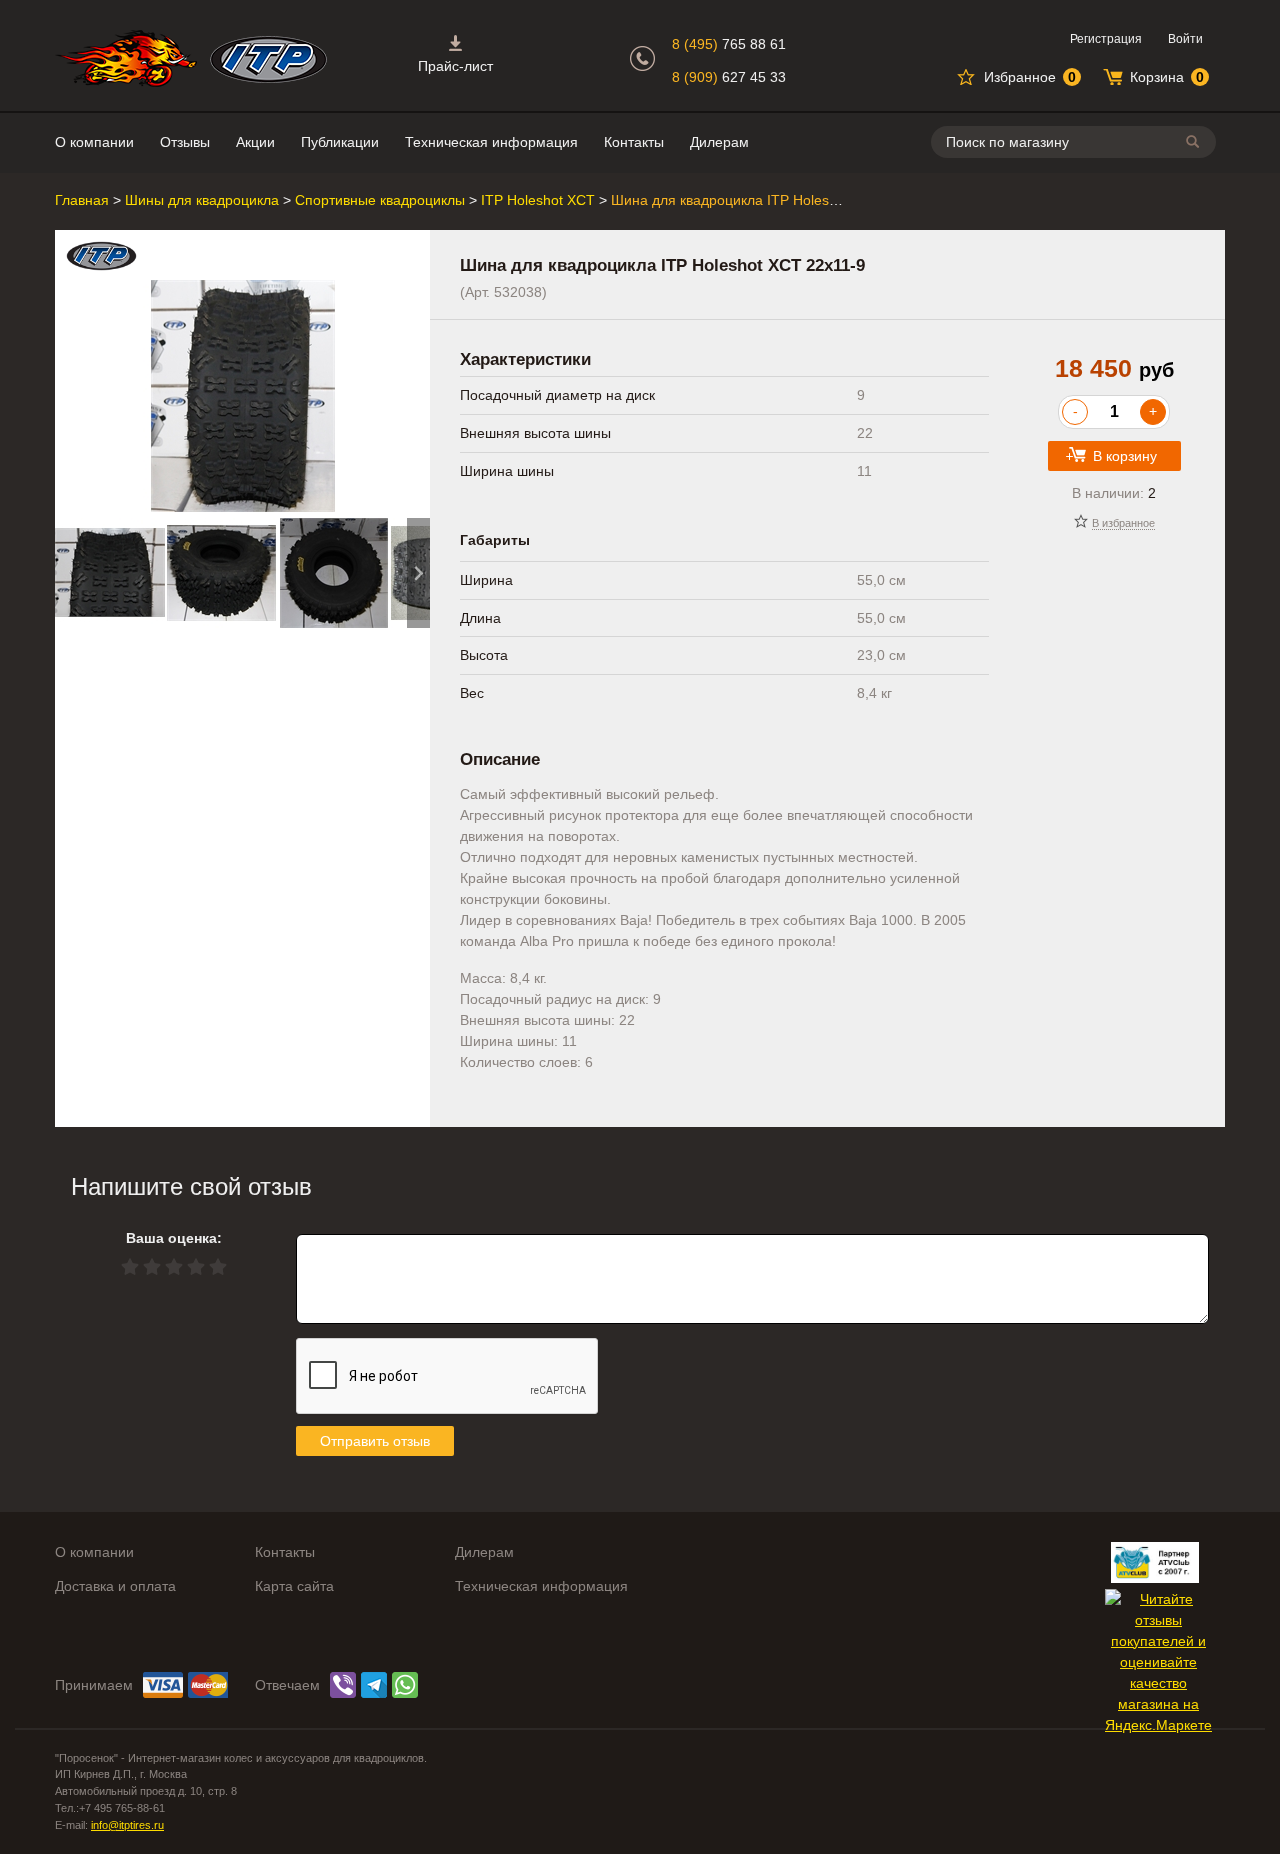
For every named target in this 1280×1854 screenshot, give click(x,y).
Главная (82, 200)
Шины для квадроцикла (202, 200)
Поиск (1196, 141)
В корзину (1125, 456)
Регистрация (1106, 39)
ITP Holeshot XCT (538, 200)
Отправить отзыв (375, 1441)
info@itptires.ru (127, 1825)
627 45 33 (729, 77)
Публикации (340, 142)
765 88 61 (729, 44)
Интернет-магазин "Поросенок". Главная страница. (126, 58)
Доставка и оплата (115, 1586)
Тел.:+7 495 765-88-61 (110, 1808)
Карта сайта (294, 1586)
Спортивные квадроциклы (380, 200)
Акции (255, 142)
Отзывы (185, 142)
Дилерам (719, 142)
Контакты (634, 142)
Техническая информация (491, 142)
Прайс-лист (455, 66)
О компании (94, 142)
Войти (1185, 39)
